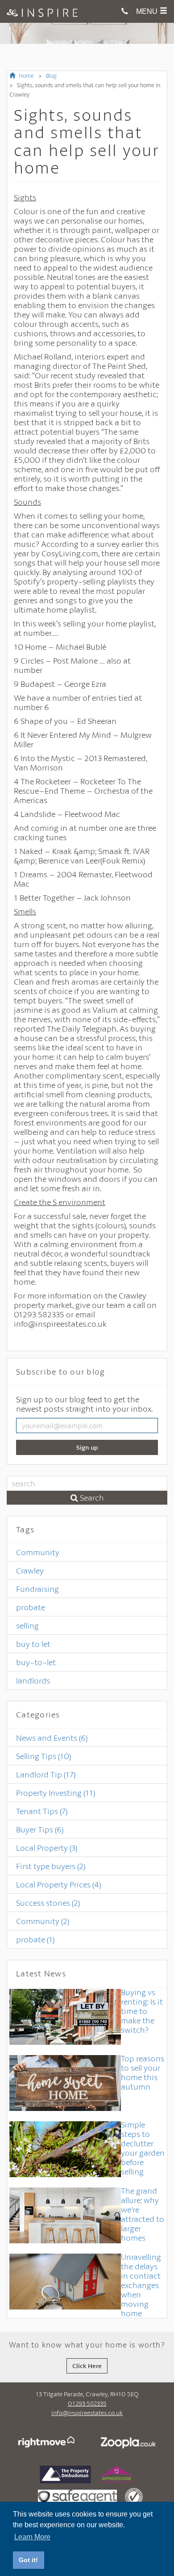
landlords (33, 1680)
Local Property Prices (58, 1884)
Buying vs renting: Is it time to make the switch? (142, 2011)
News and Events (52, 1738)
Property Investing (56, 1793)
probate (31, 1607)
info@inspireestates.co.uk (87, 2413)
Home (26, 76)
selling (27, 1625)
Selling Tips (43, 1756)
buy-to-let (36, 1662)
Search (91, 1497)
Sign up (87, 1447)
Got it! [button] (28, 2560)
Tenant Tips (42, 1811)
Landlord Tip (46, 1774)
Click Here (87, 2366)
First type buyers (51, 1866)
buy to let (33, 1644)
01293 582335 (87, 2403)
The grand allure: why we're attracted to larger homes (143, 2214)
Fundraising (37, 1589)
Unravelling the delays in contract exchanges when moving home (141, 2285)
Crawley (30, 1570)
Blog (51, 76)
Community (38, 1552)
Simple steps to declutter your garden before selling (143, 2148)
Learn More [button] (32, 2537)
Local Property (47, 1848)
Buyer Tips (40, 1829)
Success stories (48, 1903)
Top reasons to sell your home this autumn (143, 2072)
